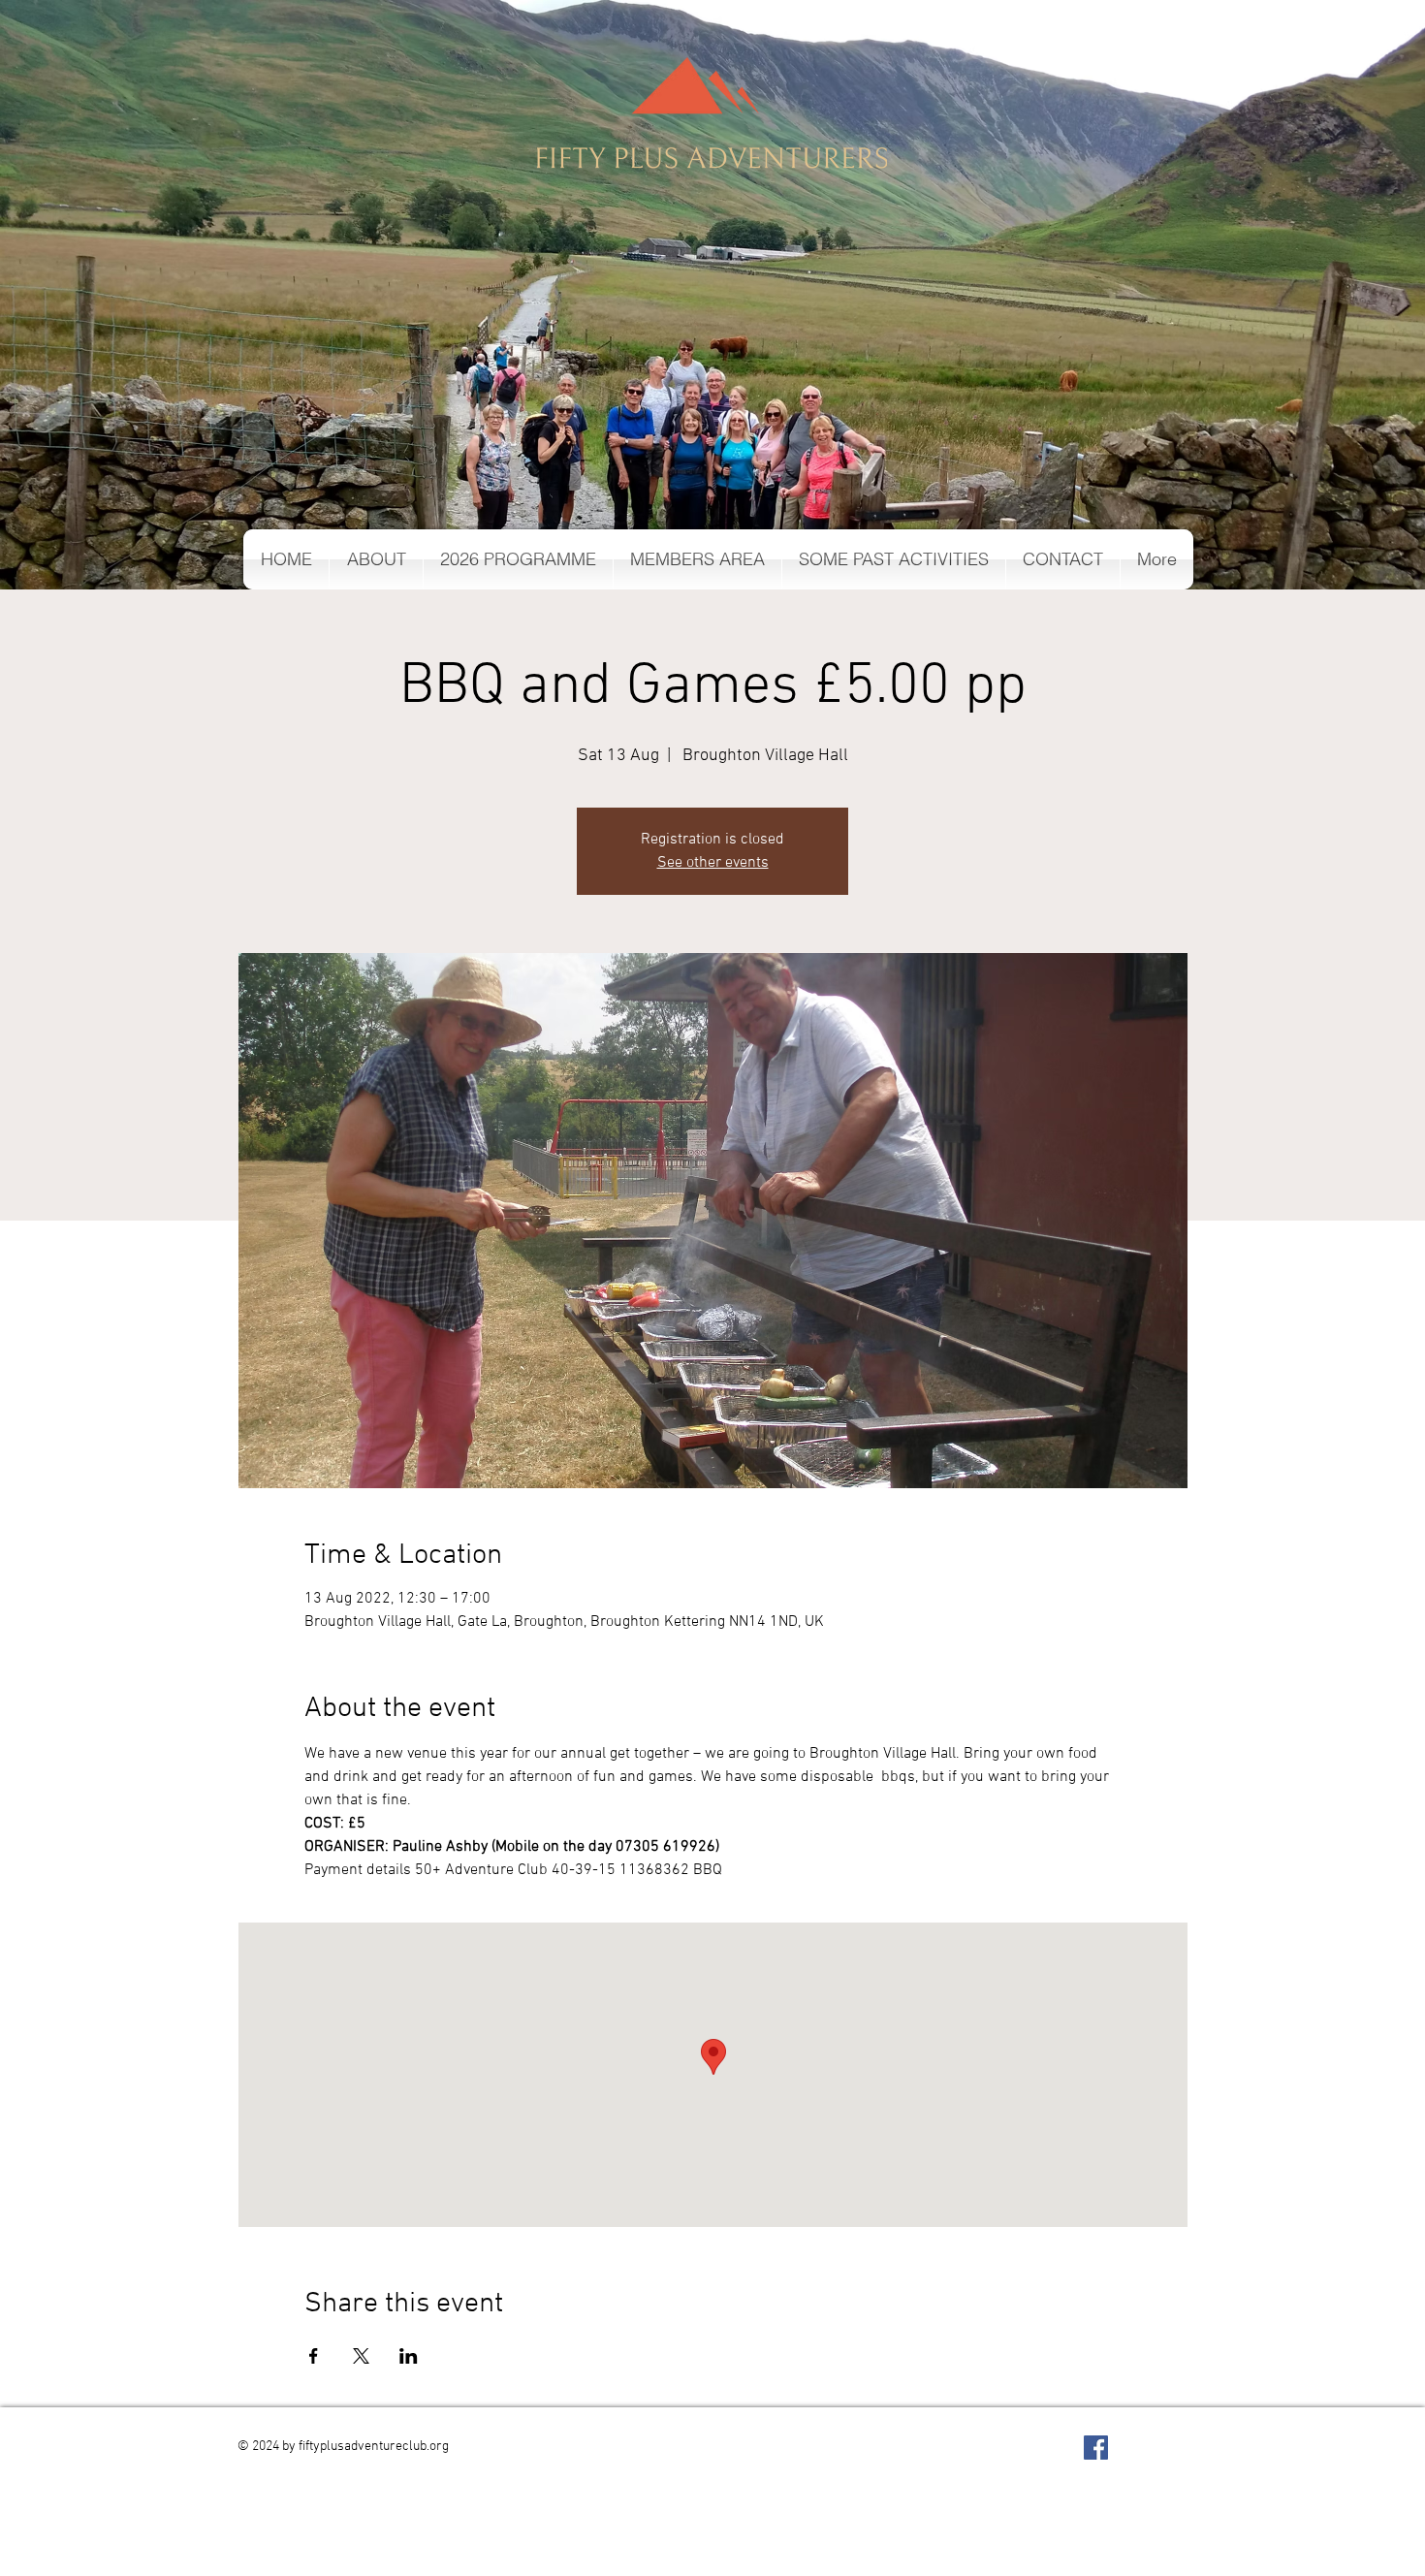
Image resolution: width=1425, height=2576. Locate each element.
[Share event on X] (361, 2356)
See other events (713, 863)
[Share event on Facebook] (314, 2356)
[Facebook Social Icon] (1096, 2448)
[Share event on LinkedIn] (409, 2356)
